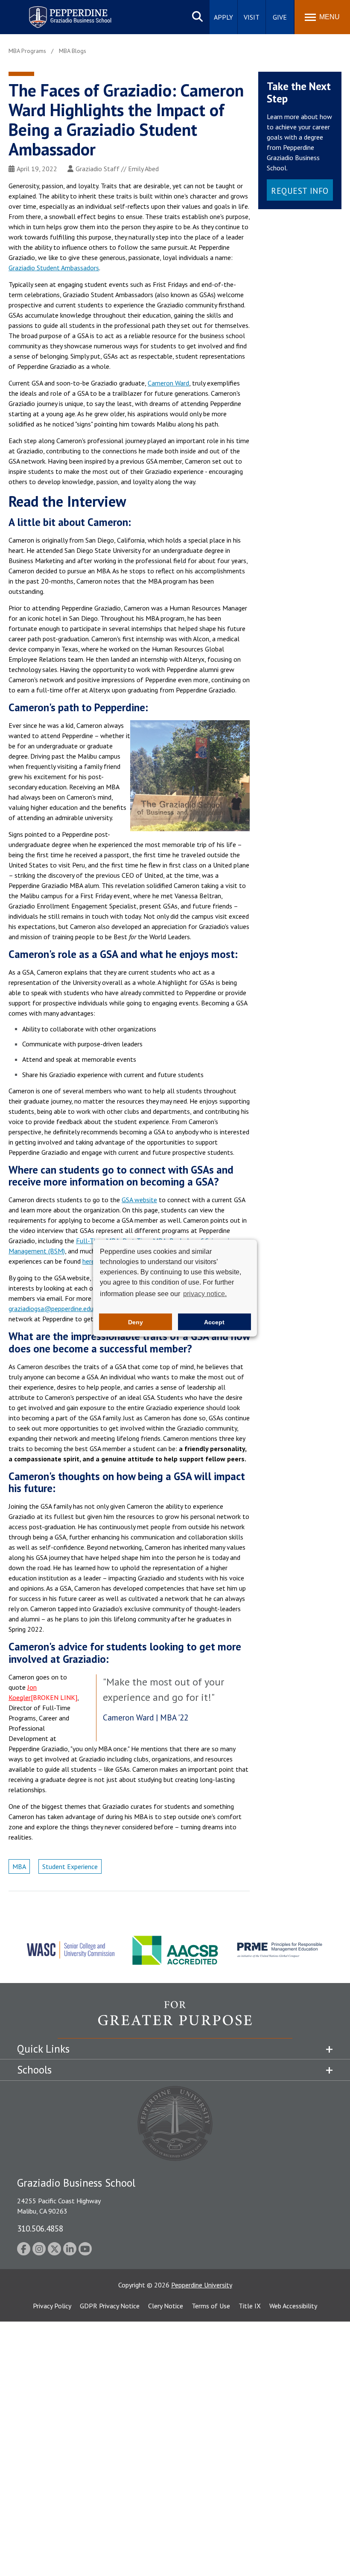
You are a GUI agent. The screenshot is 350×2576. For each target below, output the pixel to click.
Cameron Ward (168, 383)
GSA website (139, 1200)
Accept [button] (214, 1322)
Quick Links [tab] (43, 2049)
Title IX (250, 2306)
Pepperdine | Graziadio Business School (59, 12)
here (89, 1261)
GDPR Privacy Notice (110, 2306)
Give (280, 17)
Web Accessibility (293, 2306)
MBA (19, 1866)
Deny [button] (136, 1322)
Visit (252, 17)
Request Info (300, 191)
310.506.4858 (40, 2228)
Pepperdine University (202, 2285)
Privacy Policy (52, 2306)
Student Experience (70, 1866)
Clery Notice (166, 2306)
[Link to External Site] (175, 2019)
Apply (223, 17)
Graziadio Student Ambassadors (54, 268)
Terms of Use (211, 2306)
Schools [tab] (34, 2070)
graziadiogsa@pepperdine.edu (51, 1308)
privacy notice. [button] (205, 1294)
